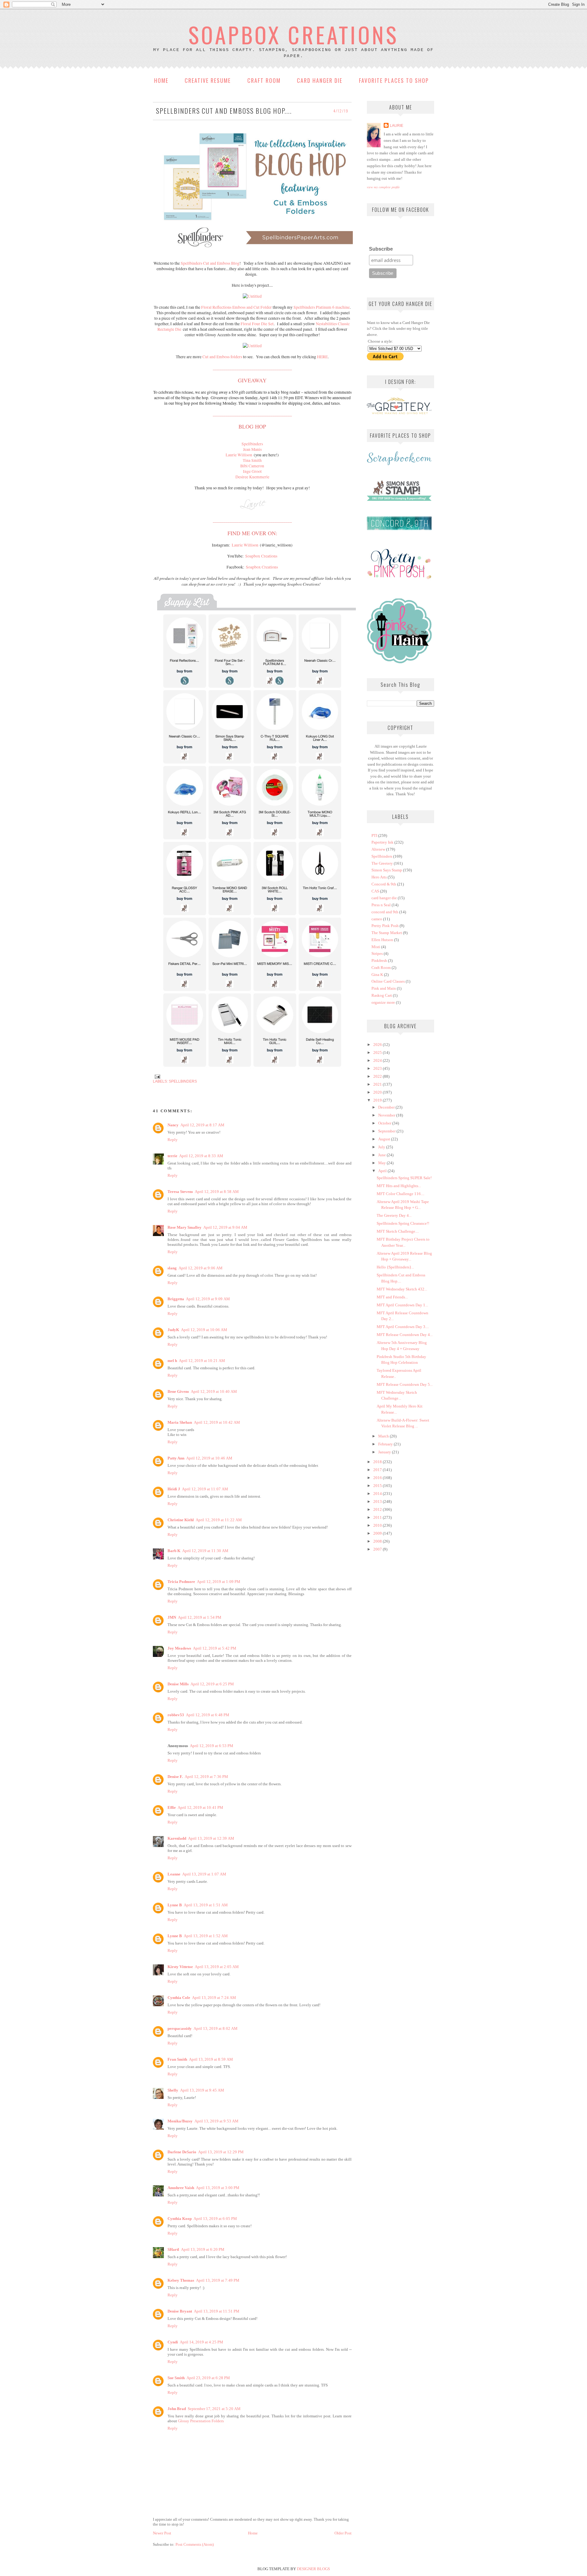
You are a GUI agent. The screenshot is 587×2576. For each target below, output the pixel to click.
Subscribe (381, 249)
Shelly (173, 2090)
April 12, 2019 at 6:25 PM (212, 1684)
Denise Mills (178, 1684)
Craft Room (264, 80)
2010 (378, 1525)
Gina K (377, 975)
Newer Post (162, 2533)
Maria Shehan (180, 1422)
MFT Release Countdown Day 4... (405, 1335)
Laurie (397, 125)
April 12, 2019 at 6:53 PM (212, 1746)
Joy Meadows (179, 1648)
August (385, 1139)
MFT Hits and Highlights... (399, 1186)
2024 (378, 1060)
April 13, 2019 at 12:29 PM (221, 2152)
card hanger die (384, 898)
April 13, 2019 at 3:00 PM (218, 2188)
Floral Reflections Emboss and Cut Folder (236, 307)
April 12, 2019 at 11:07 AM (205, 1489)
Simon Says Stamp (387, 870)
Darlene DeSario (182, 2152)
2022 (378, 1076)
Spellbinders (183, 1081)
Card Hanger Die (320, 80)
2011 (378, 1517)
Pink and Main (384, 988)
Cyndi (173, 2342)
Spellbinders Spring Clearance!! (403, 1223)
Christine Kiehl (181, 1520)
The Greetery (382, 863)
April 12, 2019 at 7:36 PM (206, 1777)
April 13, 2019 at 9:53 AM (216, 2121)
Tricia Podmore (181, 1582)
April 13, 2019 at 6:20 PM (203, 2249)
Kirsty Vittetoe (180, 1967)
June (382, 1155)
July (382, 1147)
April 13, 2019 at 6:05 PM (215, 2219)
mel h (172, 1361)
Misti (376, 947)
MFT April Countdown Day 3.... (403, 1327)
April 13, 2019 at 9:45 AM (202, 2090)
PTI (374, 835)
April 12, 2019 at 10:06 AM (204, 1330)
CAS (375, 891)
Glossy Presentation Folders (201, 2421)
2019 (378, 1100)
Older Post (343, 2533)
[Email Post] (157, 1076)
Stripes (377, 953)
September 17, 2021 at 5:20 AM (214, 2409)
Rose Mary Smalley (185, 1227)
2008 (378, 1541)
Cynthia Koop (180, 2219)
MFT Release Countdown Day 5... (405, 1384)
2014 (378, 1494)
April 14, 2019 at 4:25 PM (201, 2342)
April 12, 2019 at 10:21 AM (202, 1361)
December (387, 1107)
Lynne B (175, 1905)
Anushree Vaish (181, 2188)
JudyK (173, 1330)
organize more (383, 1002)
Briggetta (176, 1299)
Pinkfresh (379, 960)
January (385, 1452)
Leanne (174, 1874)
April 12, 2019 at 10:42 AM (217, 1422)
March (384, 1436)
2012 (378, 1509)
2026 (378, 1045)
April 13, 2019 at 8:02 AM (216, 2028)
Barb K (174, 1551)
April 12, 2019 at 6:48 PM (208, 1715)
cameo (377, 919)
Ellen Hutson (382, 940)
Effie (172, 1807)
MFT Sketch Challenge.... (398, 1231)
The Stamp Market (387, 933)
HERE (322, 357)
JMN (172, 1617)
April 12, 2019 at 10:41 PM (200, 1807)
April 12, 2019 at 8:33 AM (201, 1156)
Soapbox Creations (261, 556)
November (387, 1115)
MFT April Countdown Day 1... (402, 1305)
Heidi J (174, 1489)
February (386, 1444)
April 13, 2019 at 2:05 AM (217, 1967)
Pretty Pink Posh (385, 926)
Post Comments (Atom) (195, 2544)
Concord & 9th (384, 884)
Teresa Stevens (180, 1192)
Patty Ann (176, 1458)
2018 (378, 1462)
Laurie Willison (239, 455)
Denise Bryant (180, 2311)
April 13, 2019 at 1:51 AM (206, 1905)
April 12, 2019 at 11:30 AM (205, 1551)
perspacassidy (180, 2028)
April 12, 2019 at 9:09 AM (208, 1299)
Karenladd (177, 1838)
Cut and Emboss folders (222, 357)
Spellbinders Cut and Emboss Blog (210, 263)
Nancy (173, 1125)
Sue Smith (176, 2378)
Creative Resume (208, 80)
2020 (378, 1092)
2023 (378, 1068)
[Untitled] (252, 296)
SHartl (173, 2249)
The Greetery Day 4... (394, 1215)
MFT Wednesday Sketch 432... (402, 1289)
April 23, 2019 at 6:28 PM (208, 2378)
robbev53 (176, 1715)
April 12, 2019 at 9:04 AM (225, 1227)
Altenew (378, 849)
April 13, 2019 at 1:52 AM (206, 1936)
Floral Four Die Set (257, 324)
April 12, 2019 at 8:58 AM (217, 1192)
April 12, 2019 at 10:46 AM (209, 1458)
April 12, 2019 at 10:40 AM (214, 1391)
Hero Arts (379, 877)
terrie (172, 1156)
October (385, 1123)
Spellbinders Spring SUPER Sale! (404, 1178)
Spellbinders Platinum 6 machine (322, 307)
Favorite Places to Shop (394, 80)
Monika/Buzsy (180, 2121)
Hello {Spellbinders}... (395, 1267)
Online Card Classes (388, 981)
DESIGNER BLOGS (313, 2569)
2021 (378, 1084)
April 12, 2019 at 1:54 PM (200, 1617)
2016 (378, 1478)
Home (161, 80)
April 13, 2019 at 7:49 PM (218, 2280)
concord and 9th (385, 912)
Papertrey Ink (382, 842)
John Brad (177, 2409)
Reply (173, 1140)
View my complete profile (383, 187)
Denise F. (175, 1777)
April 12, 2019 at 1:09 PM (219, 1582)
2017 (378, 1470)
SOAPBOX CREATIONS (293, 34)
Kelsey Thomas (181, 2280)
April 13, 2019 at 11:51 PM (217, 2311)
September (387, 1131)
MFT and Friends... (392, 1297)
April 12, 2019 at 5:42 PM (215, 1648)
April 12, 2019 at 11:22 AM (219, 1520)
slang (172, 1268)
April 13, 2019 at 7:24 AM (214, 1998)
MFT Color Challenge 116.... (401, 1194)
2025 (378, 1052)
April (383, 1171)
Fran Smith (177, 2059)
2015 (378, 1486)
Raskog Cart (382, 995)
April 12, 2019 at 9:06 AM (201, 1268)
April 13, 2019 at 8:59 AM (211, 2059)
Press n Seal (381, 905)
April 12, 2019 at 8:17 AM (202, 1125)
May (382, 1163)
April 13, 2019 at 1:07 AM (204, 1874)
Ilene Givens (178, 1391)
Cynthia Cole (179, 1998)
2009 (378, 1533)
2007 (378, 1549)
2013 (378, 1501)
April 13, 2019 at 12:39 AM (211, 1838)
